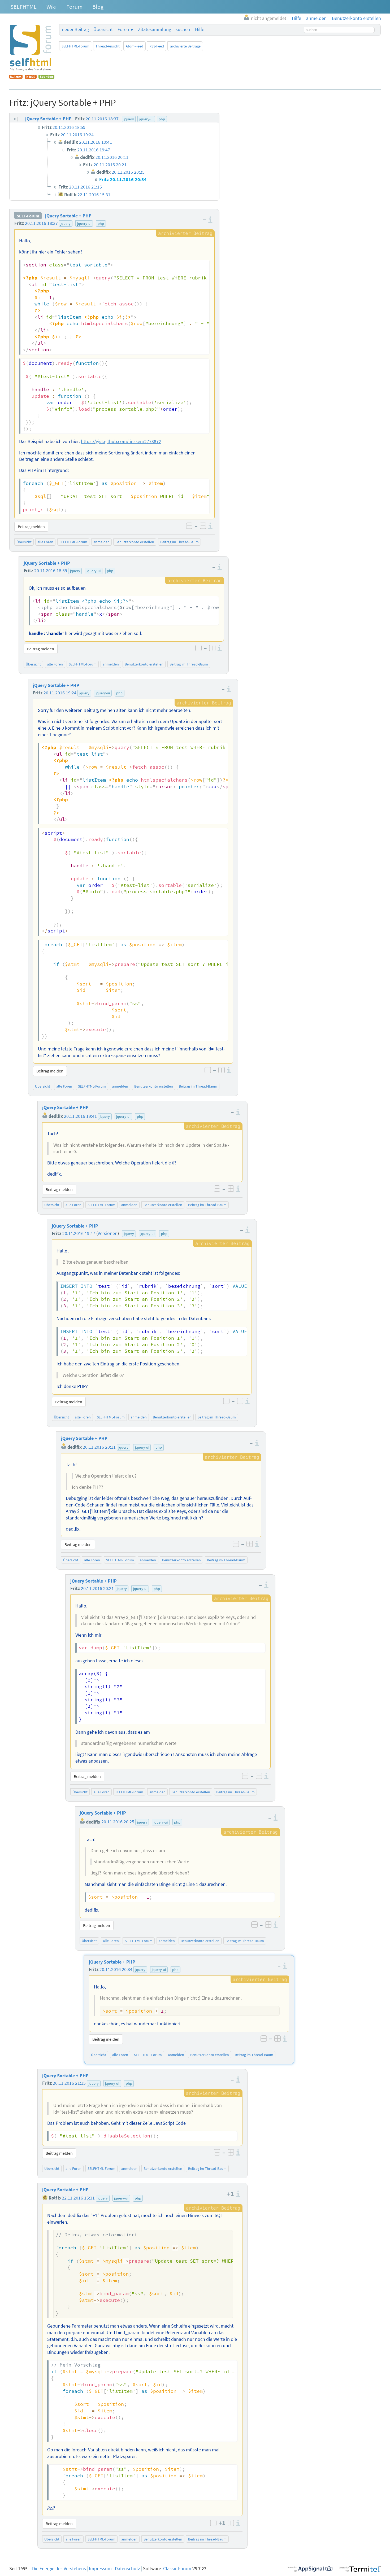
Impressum (100, 2569)
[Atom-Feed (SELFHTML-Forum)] (16, 77)
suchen (183, 29)
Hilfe (200, 29)
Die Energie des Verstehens (59, 2569)
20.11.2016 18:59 (51, 571)
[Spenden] (46, 77)
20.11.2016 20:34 (116, 1969)
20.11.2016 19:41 (80, 1116)
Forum (74, 7)
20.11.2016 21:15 (69, 2083)
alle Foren (45, 542)
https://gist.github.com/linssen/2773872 (121, 441)
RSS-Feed (157, 46)
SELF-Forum (28, 216)
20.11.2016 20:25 (118, 1822)
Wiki (51, 7)
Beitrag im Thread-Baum (179, 542)
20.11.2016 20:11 (99, 1447)
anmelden (101, 542)
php (101, 224)
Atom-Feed (135, 46)
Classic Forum (177, 2569)
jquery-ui (84, 224)
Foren (123, 29)
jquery (66, 224)
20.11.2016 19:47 (79, 1233)
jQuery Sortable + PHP (68, 216)
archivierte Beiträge (185, 46)
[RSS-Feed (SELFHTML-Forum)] (31, 77)
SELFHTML (23, 7)
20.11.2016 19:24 (60, 693)
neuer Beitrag (75, 29)
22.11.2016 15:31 (78, 2198)
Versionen (108, 1233)
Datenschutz (127, 2569)
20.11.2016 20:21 (97, 1588)
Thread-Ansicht (108, 46)
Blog (98, 7)
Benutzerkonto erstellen (135, 542)
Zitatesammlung (155, 29)
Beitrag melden (31, 527)
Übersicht (103, 29)
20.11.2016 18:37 (41, 223)
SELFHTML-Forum (75, 46)
